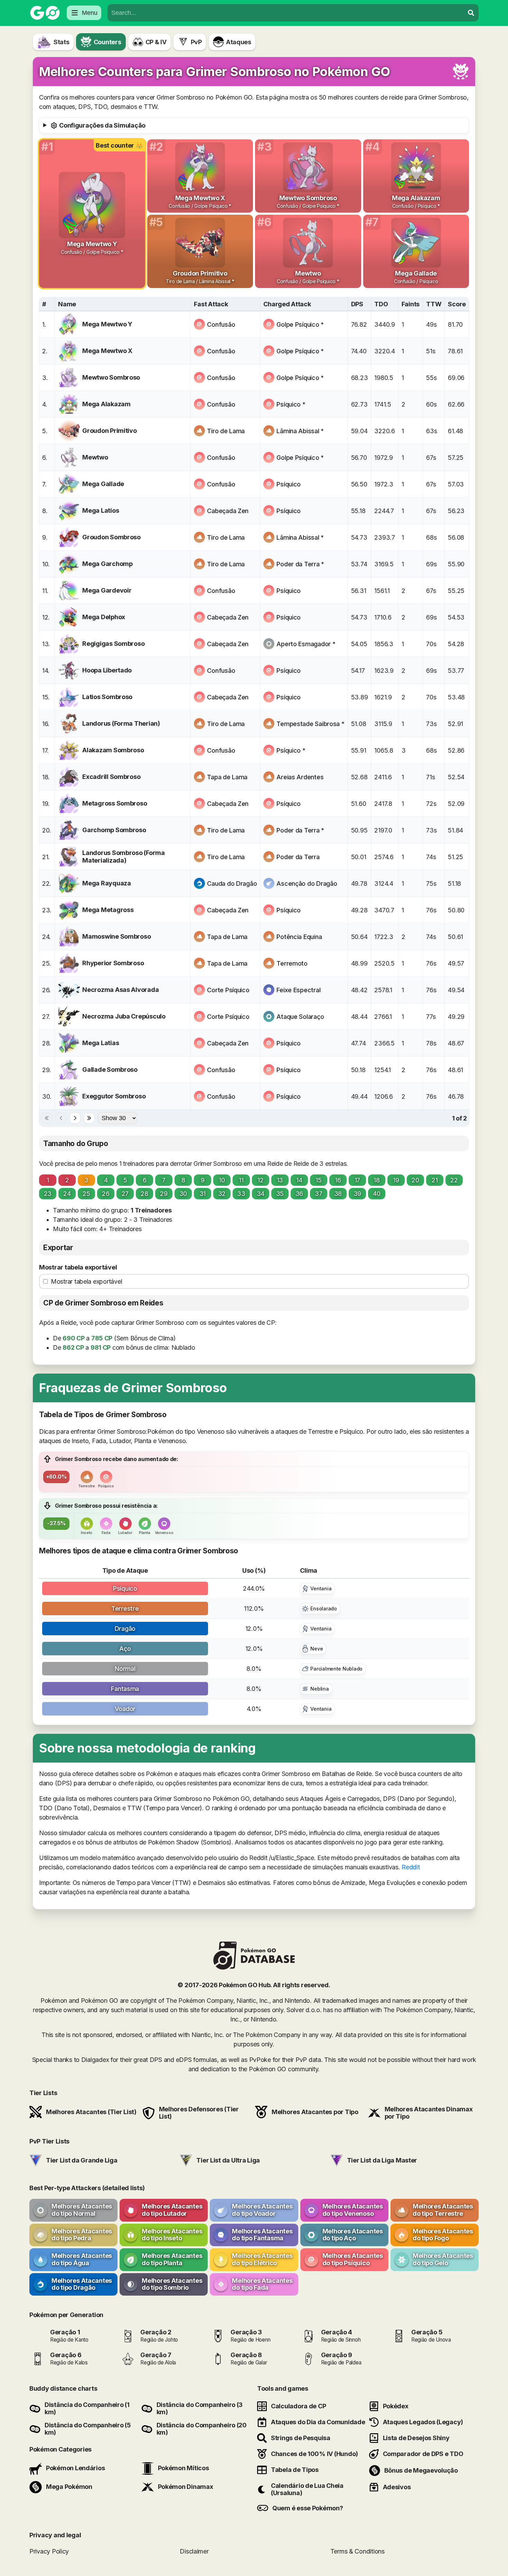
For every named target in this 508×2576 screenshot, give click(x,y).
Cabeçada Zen (228, 511)
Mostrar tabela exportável (78, 1267)
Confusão (221, 324)
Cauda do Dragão (232, 884)
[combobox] (286, 13)
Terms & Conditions (358, 2551)
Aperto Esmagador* (306, 644)
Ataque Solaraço (300, 1017)
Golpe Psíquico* (300, 324)
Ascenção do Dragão (307, 884)
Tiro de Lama (226, 431)
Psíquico (289, 484)
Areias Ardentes (300, 777)
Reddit (411, 1867)
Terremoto (292, 963)
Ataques (239, 42)
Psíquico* (291, 404)
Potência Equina (299, 937)
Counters (107, 42)
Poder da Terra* (300, 564)
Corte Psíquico (228, 990)
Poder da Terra (298, 857)
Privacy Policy (49, 2551)
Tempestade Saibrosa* (310, 724)
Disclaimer (194, 2551)
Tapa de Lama (227, 777)
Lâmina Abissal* (300, 431)
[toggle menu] (471, 13)
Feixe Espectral (298, 990)
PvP (196, 42)
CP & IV (156, 42)
